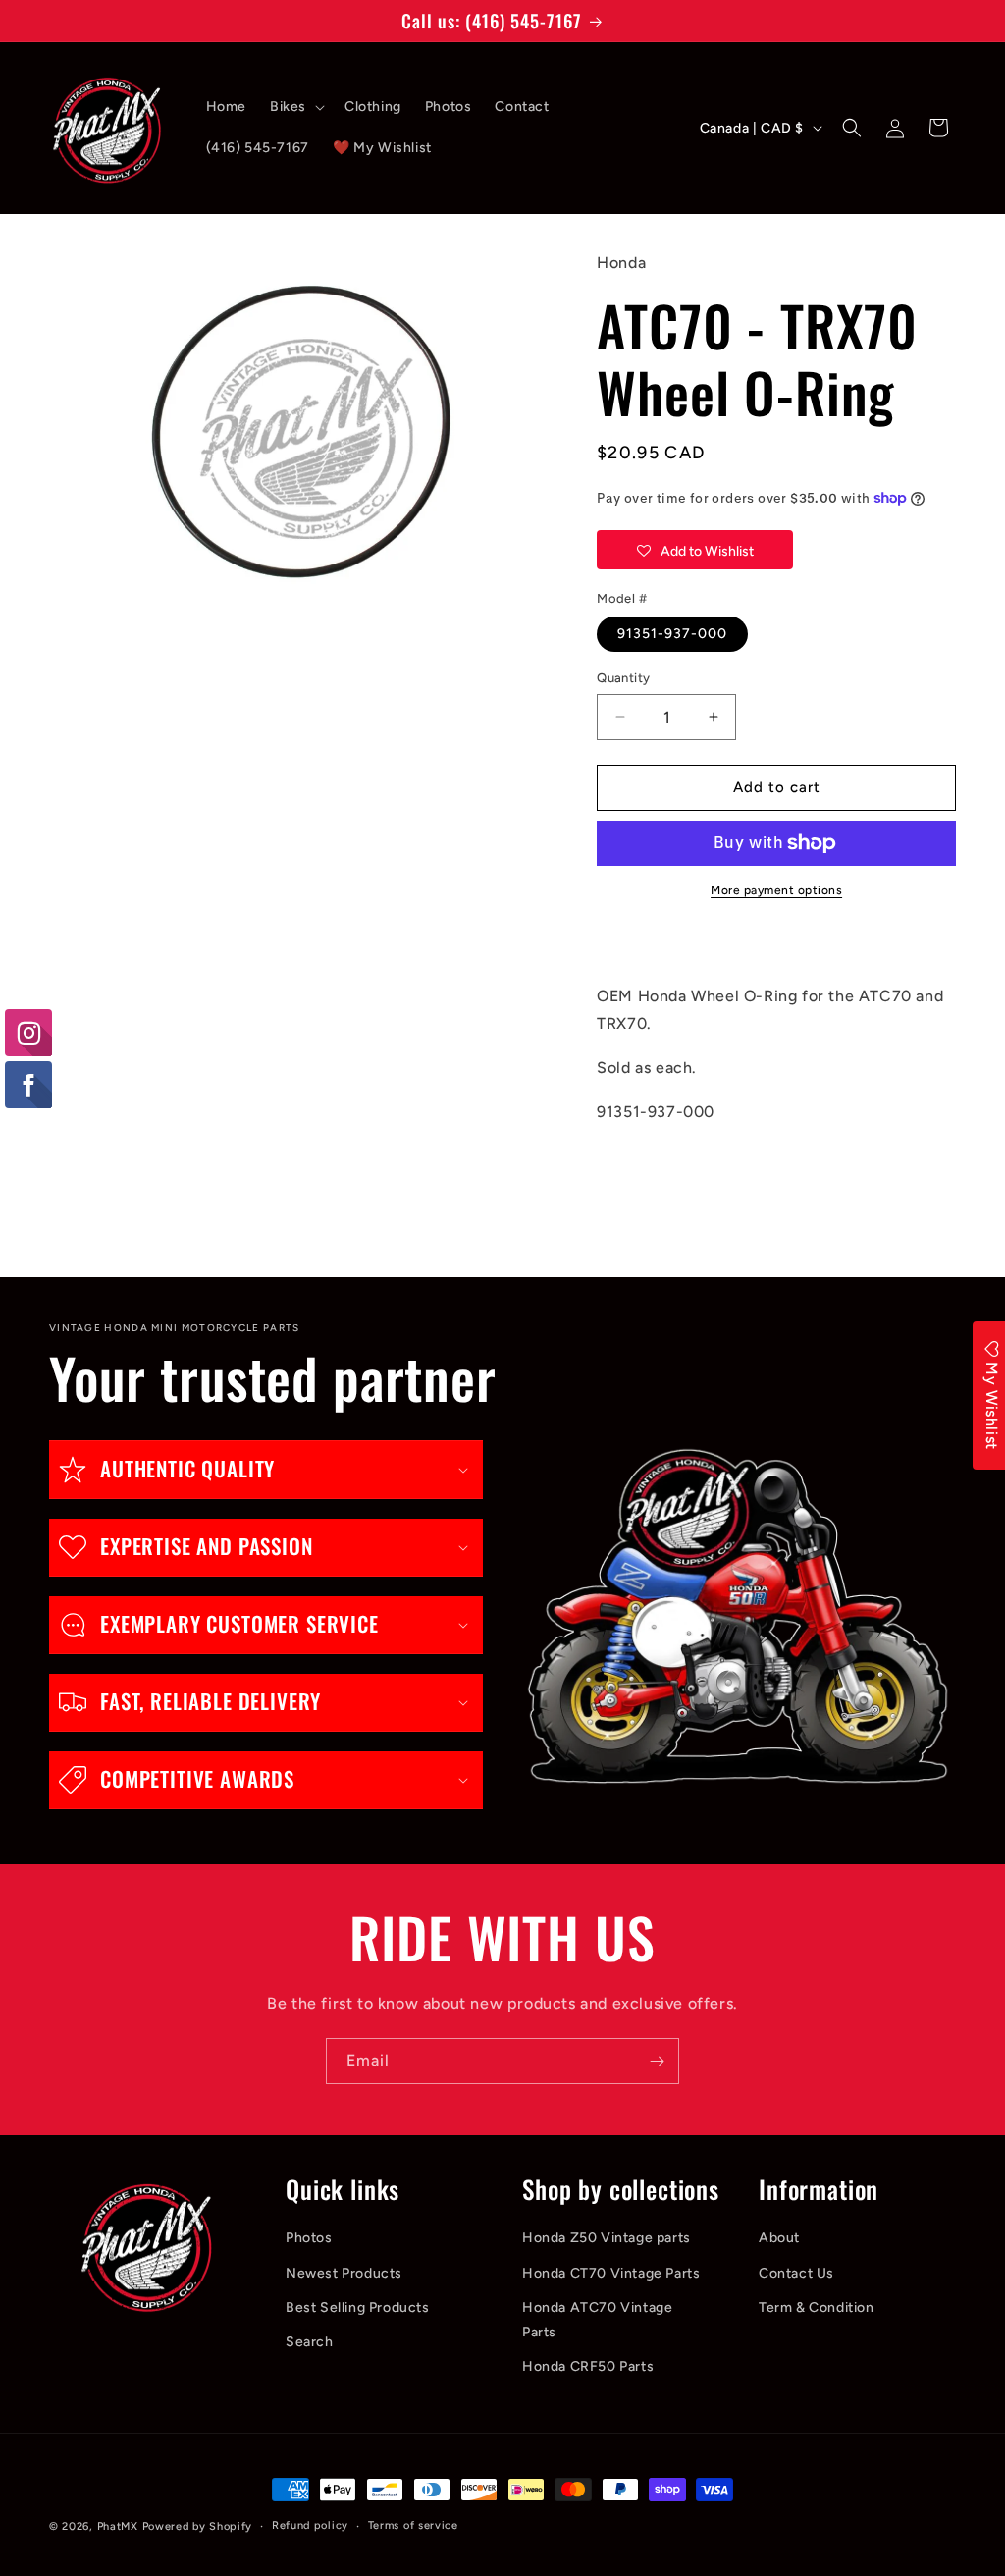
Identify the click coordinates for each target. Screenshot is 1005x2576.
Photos (309, 2238)
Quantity (623, 678)
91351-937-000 (672, 634)
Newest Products (344, 2273)
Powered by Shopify (198, 2526)
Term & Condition (817, 2308)
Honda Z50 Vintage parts (607, 2238)
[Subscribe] (657, 2061)
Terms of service (413, 2525)
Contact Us (796, 2273)
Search (310, 2342)
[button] (295, 107)
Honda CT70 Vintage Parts (611, 2273)
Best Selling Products (358, 2308)
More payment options (776, 890)
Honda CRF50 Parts (588, 2366)
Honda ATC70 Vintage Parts (597, 2320)
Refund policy (310, 2525)
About (779, 2238)
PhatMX (118, 2526)
